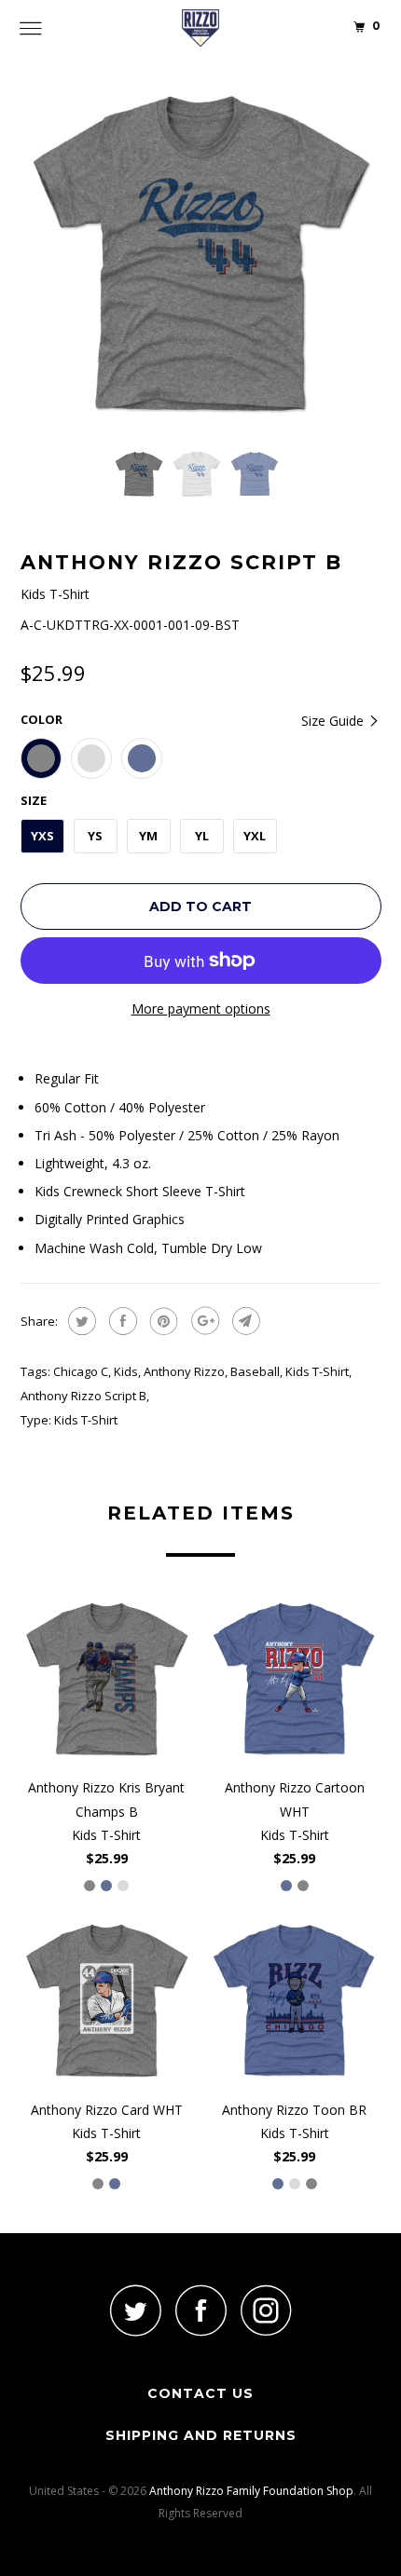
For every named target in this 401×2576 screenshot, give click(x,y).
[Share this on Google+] (203, 1321)
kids (126, 1371)
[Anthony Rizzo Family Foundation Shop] (201, 28)
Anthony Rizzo (184, 1371)
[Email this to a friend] (244, 1321)
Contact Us (200, 2393)
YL (202, 836)
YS (95, 836)
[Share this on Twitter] (80, 1321)
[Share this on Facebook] (121, 1321)
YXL (255, 836)
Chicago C (81, 1371)
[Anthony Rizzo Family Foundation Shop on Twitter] (135, 2310)
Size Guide (334, 721)
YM (148, 836)
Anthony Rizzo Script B (83, 1396)
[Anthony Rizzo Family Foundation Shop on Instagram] (266, 2310)
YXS (42, 836)
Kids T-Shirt (317, 1371)
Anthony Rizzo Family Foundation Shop (251, 2491)
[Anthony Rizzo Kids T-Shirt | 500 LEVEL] (201, 255)
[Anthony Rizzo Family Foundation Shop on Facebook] (200, 2310)
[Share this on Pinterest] (162, 1321)
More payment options (201, 1009)
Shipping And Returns (201, 2435)
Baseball (255, 1371)
